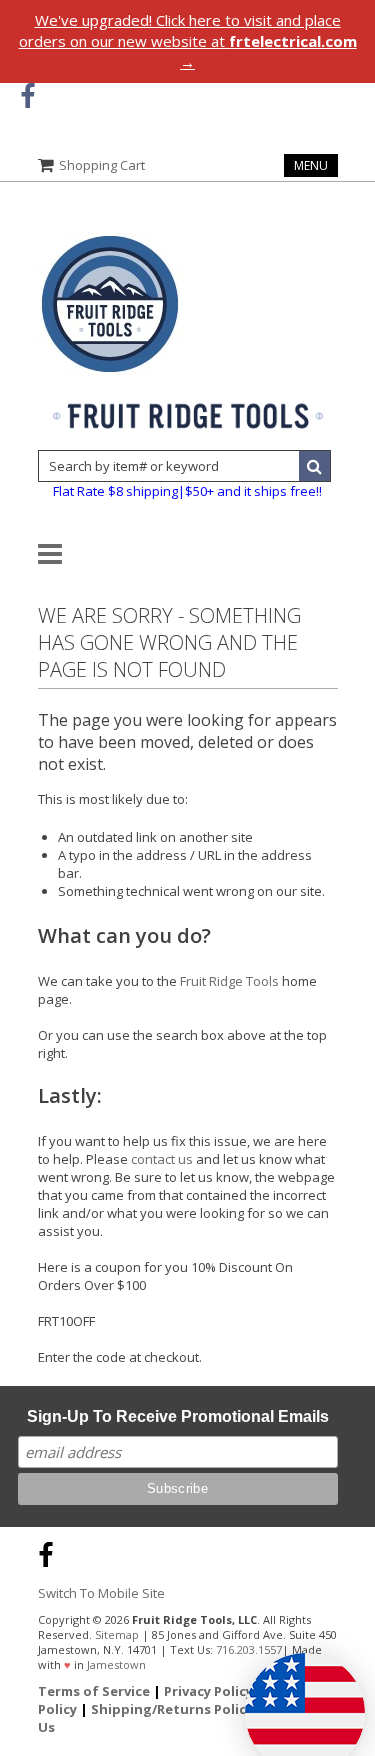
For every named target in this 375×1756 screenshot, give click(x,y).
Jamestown (116, 1664)
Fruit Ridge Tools (229, 981)
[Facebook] (27, 96)
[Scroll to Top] (345, 1552)
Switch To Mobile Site (101, 1593)
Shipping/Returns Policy (172, 1709)
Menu (311, 165)
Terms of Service (94, 1691)
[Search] (315, 466)
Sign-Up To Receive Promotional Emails (178, 1416)
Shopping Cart (102, 165)
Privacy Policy (208, 1691)
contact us (162, 1159)
